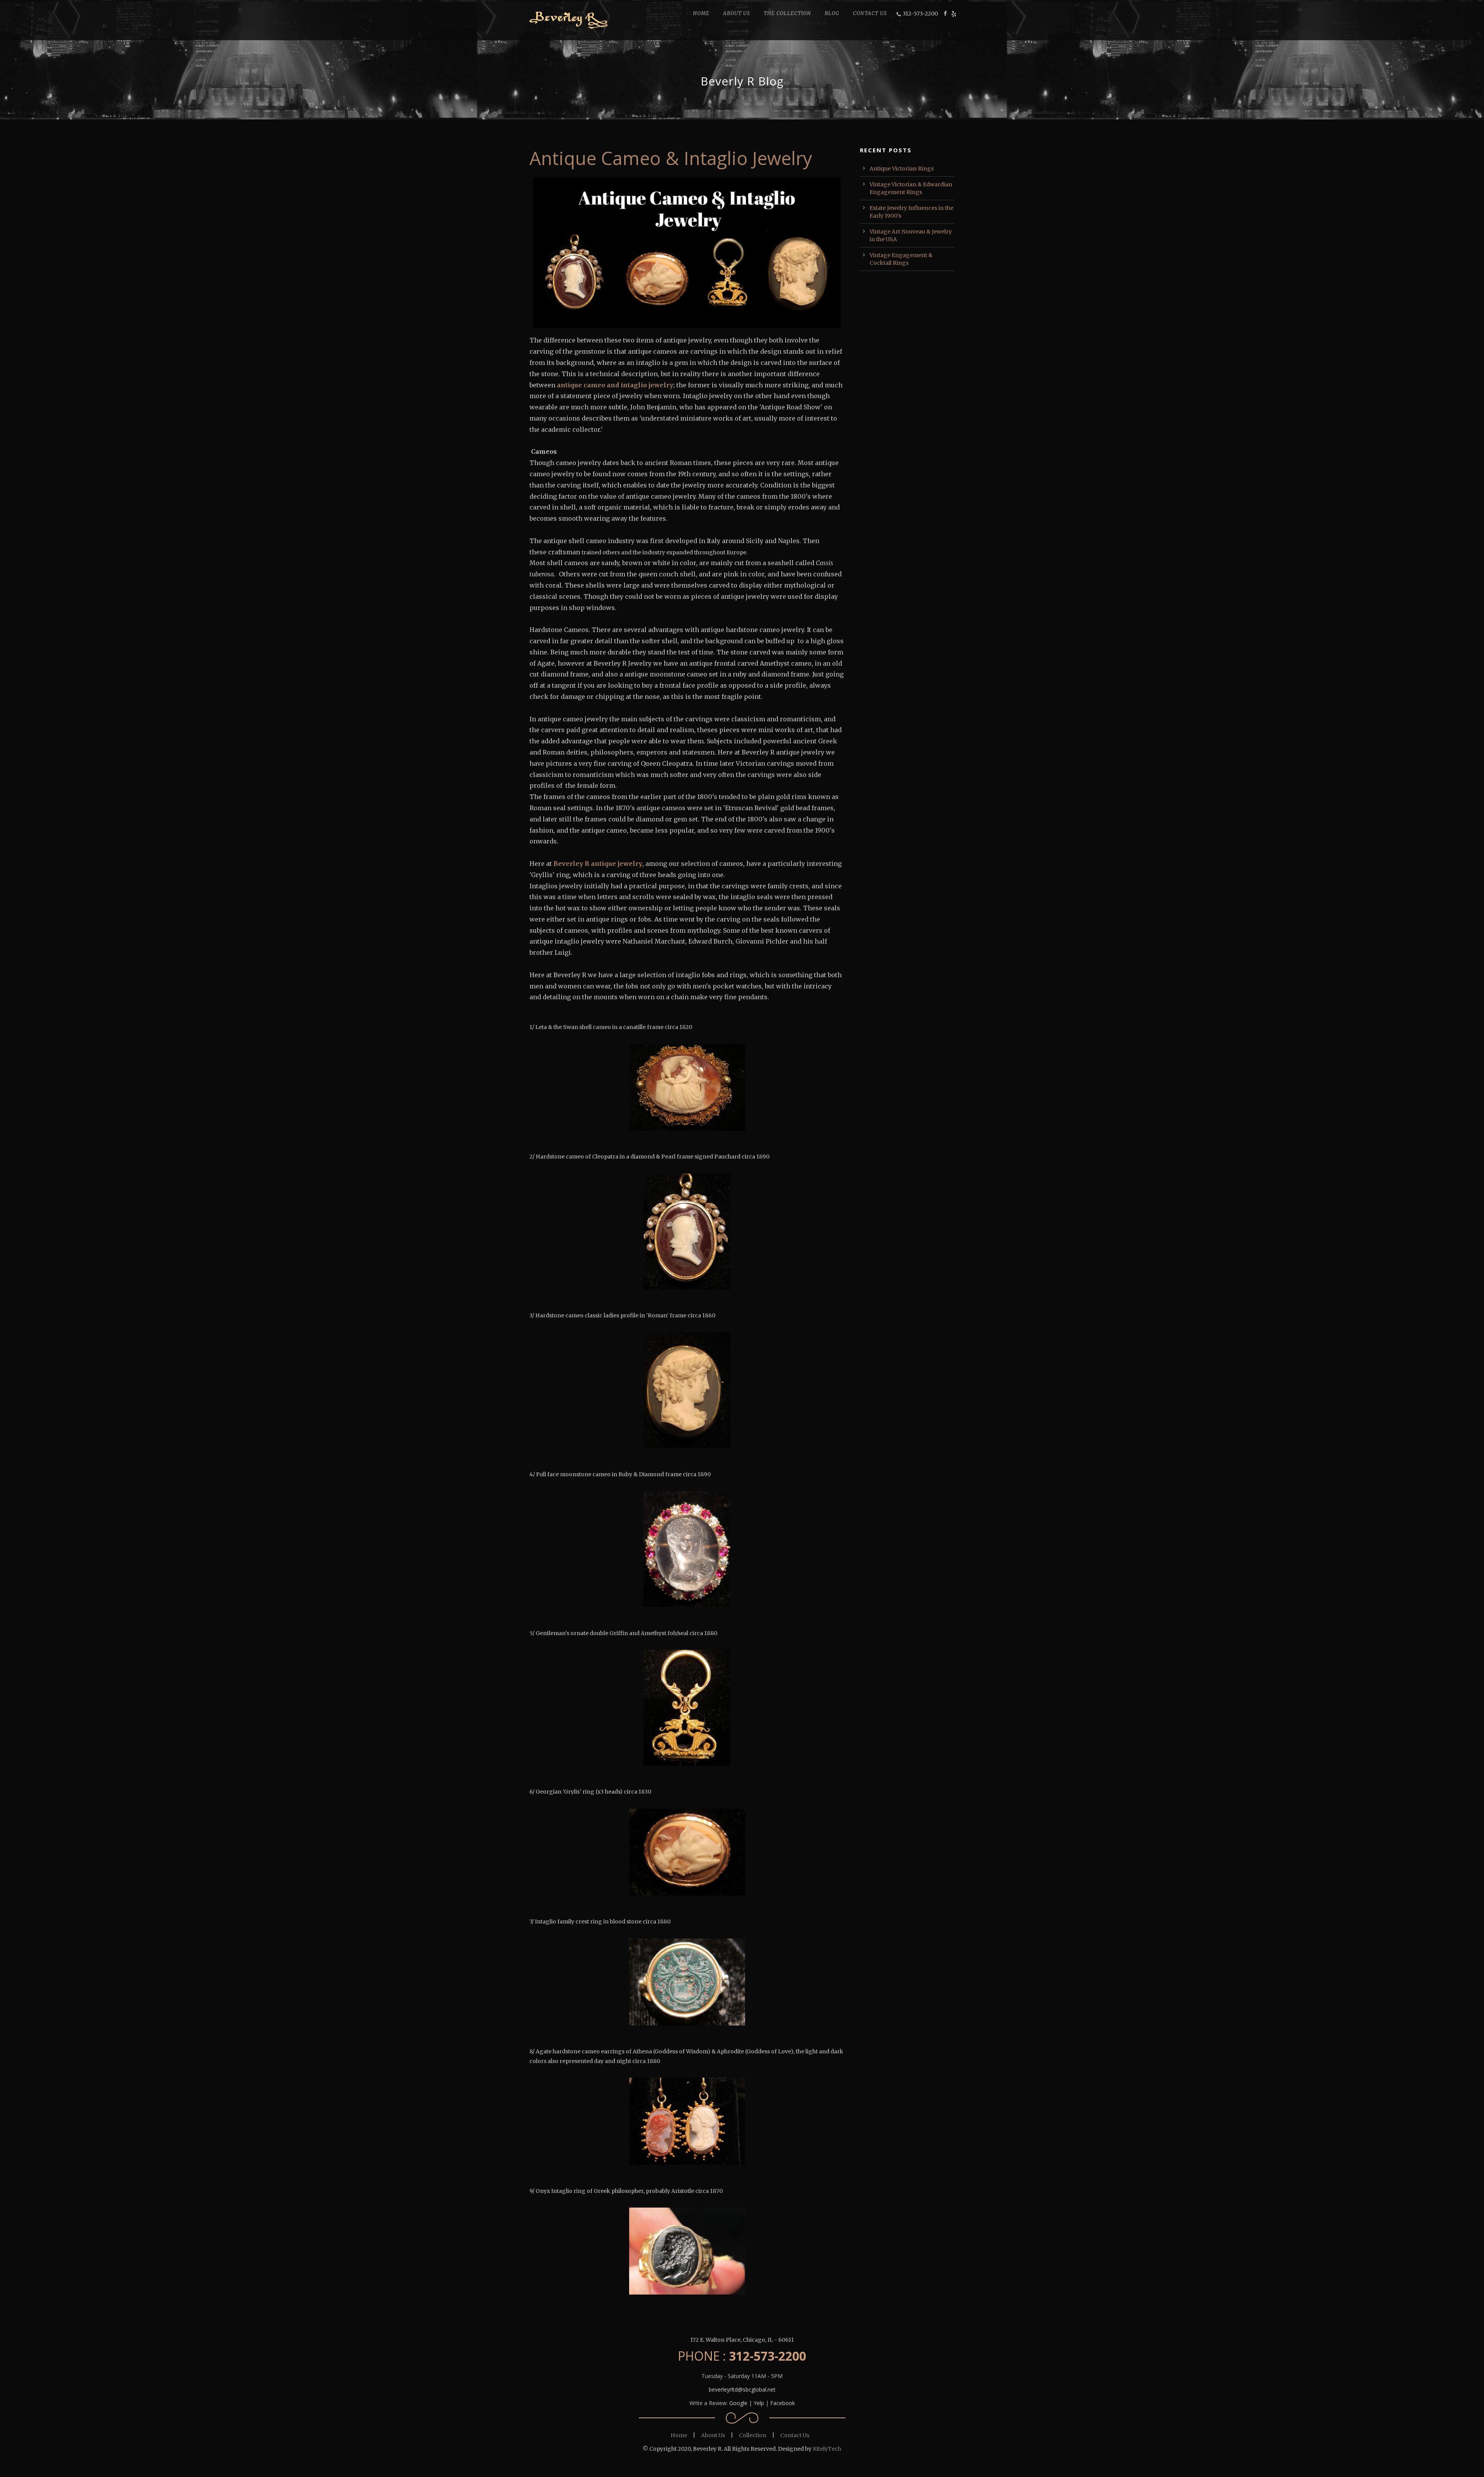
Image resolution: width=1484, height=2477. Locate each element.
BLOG (832, 13)
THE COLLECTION (787, 13)
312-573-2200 (920, 14)
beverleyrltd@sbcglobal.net (742, 2389)
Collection (753, 2435)
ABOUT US (737, 13)
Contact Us (795, 2435)
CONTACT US (870, 13)
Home (679, 2435)
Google (738, 2403)
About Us (713, 2435)
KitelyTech (827, 2449)
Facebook (783, 2403)
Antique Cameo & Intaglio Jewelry (671, 158)
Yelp (759, 2403)
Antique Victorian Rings (902, 169)
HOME (701, 13)
